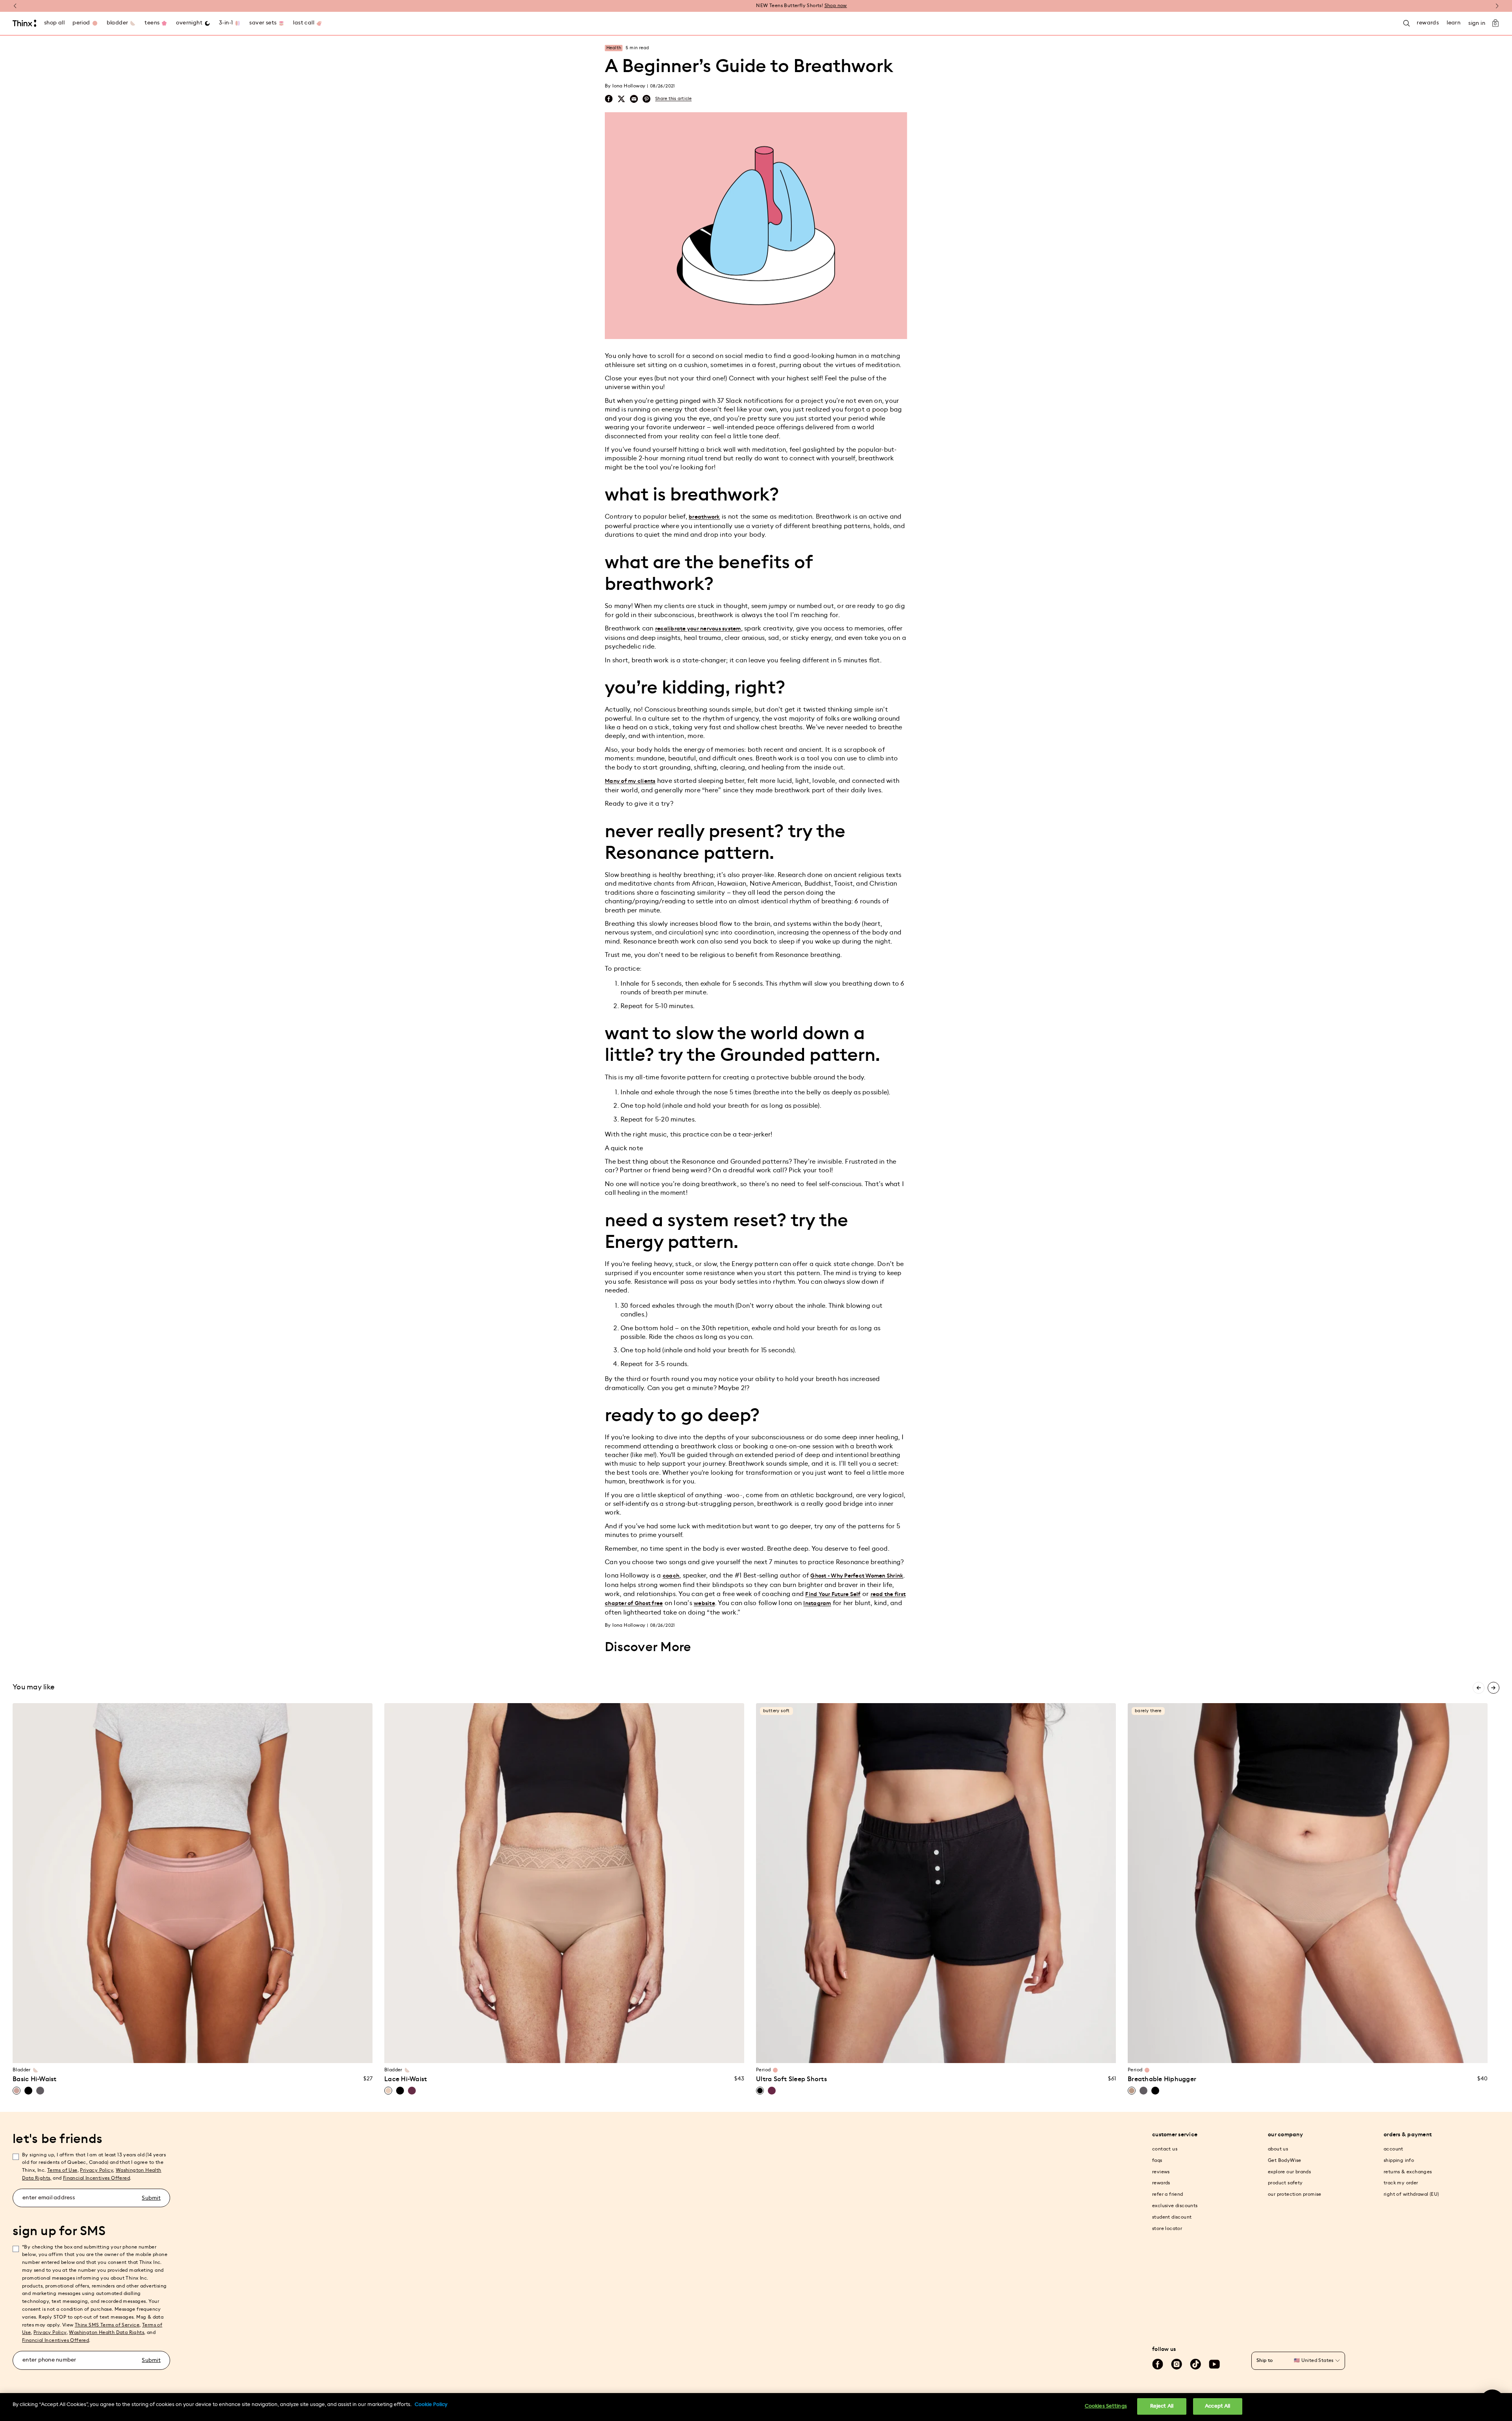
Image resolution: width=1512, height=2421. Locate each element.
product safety (1285, 2183)
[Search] (1406, 23)
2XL (579, 2052)
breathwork (704, 517)
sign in (1477, 23)
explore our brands (1289, 2172)
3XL (594, 2052)
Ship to (1265, 2360)
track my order (1401, 2183)
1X (208, 2052)
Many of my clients (630, 781)
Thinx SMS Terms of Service (107, 2325)
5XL (624, 2052)
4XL (609, 2052)
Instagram (817, 1603)
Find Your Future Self (833, 1594)
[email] (634, 99)
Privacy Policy (96, 2170)
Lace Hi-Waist (406, 2079)
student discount (1172, 2217)
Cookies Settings (1106, 2406)
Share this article (674, 99)
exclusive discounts (1175, 2206)
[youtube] (1214, 2364)
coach (671, 1576)
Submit (151, 2198)
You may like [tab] (33, 1687)
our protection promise (1295, 2194)
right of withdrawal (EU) (1411, 2194)
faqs (1157, 2160)
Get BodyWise (1285, 2160)
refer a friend (1168, 2194)
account (1393, 2149)
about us (1278, 2149)
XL (193, 2052)
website (704, 1603)
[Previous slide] (1479, 1688)
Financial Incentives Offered (96, 2178)
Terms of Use (62, 2170)
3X (237, 2052)
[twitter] (621, 99)
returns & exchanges (1408, 2172)
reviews (1161, 2172)
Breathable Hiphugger (1162, 2079)
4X (253, 2052)
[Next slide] (1493, 1688)
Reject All (1162, 2406)
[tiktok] (1195, 2364)
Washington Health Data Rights (107, 2332)
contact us (1165, 2149)
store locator (1167, 2228)
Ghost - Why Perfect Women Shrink (857, 1576)
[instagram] (1177, 2364)
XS (133, 2052)
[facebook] (609, 99)
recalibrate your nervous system (698, 629)
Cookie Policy (431, 2405)
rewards (1161, 2183)
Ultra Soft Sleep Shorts (791, 2079)
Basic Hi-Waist (35, 2079)
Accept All (1217, 2406)
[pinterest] (647, 99)
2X (222, 2052)
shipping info (1399, 2160)
